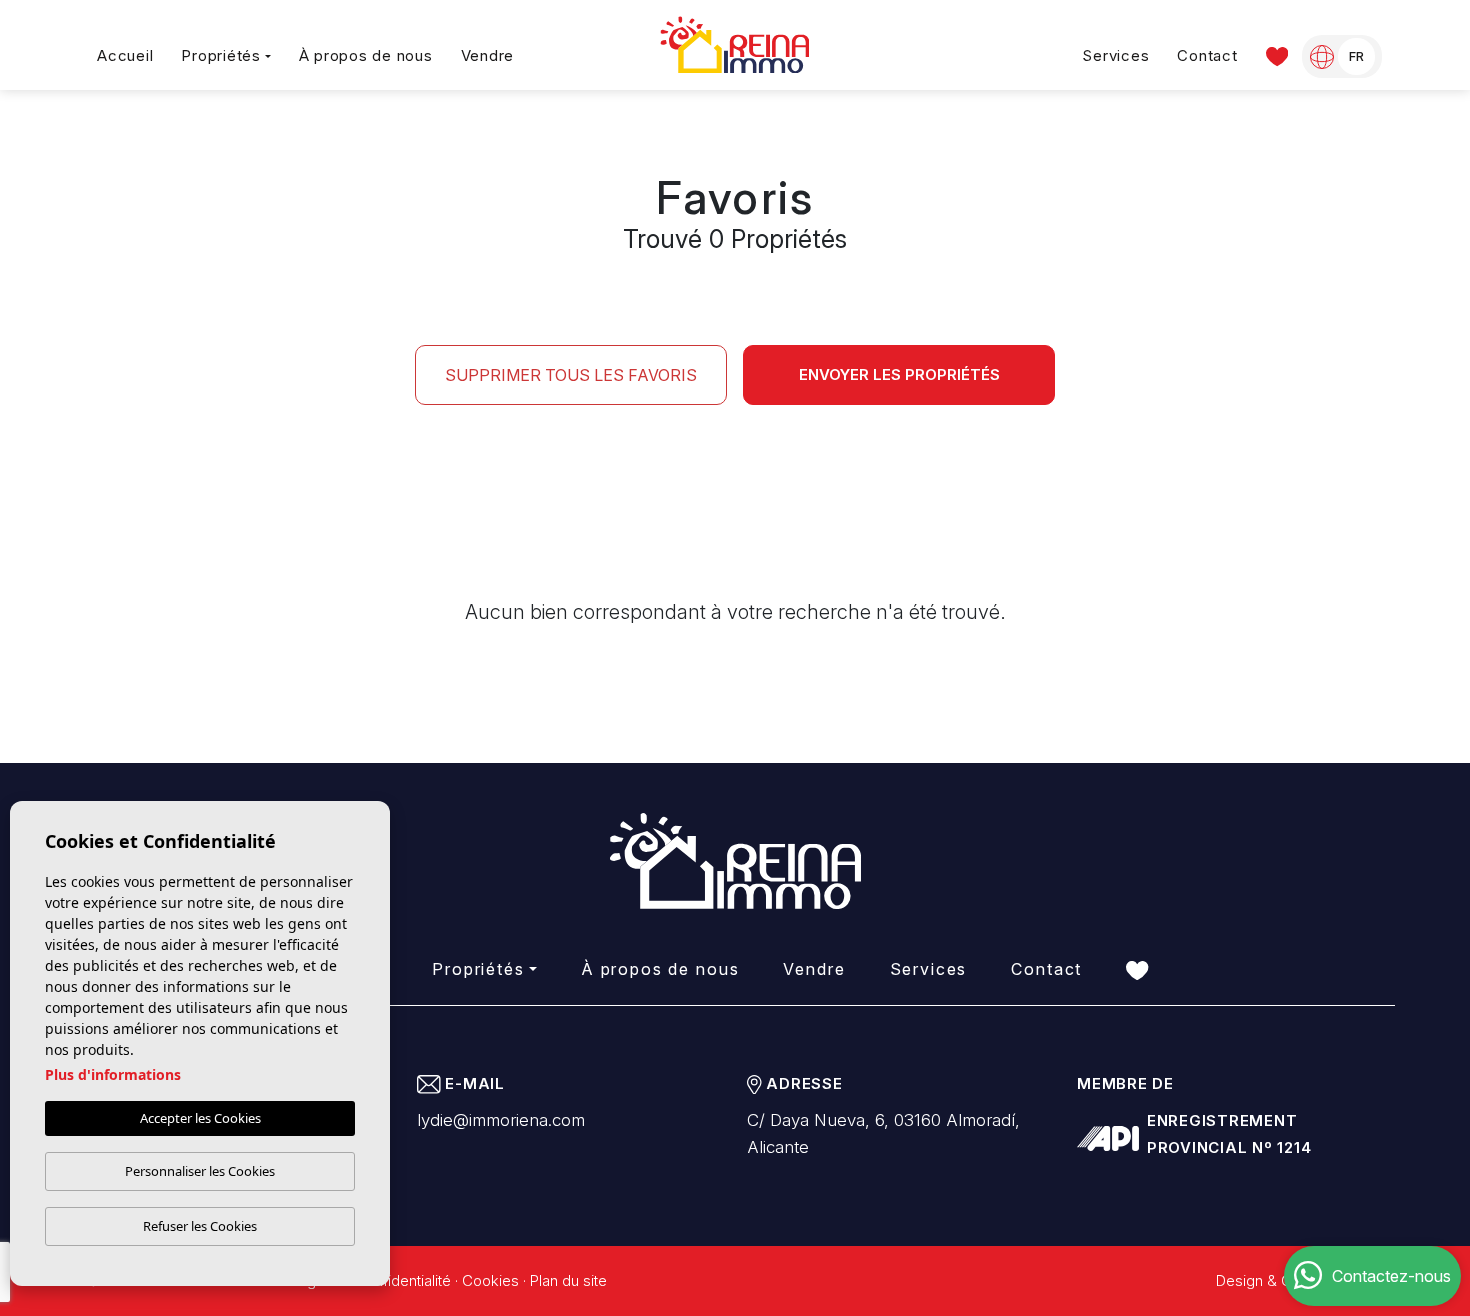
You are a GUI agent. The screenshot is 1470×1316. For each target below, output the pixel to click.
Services (1115, 55)
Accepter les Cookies (200, 1118)
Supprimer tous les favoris (571, 375)
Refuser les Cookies (200, 1226)
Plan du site (568, 1280)
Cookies (490, 1280)
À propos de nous (366, 55)
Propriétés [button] (221, 55)
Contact (1207, 55)
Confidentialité (403, 1280)
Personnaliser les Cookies (200, 1171)
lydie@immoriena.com (501, 1120)
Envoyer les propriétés (899, 374)
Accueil (125, 55)
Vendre (488, 55)
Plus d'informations (113, 1074)
